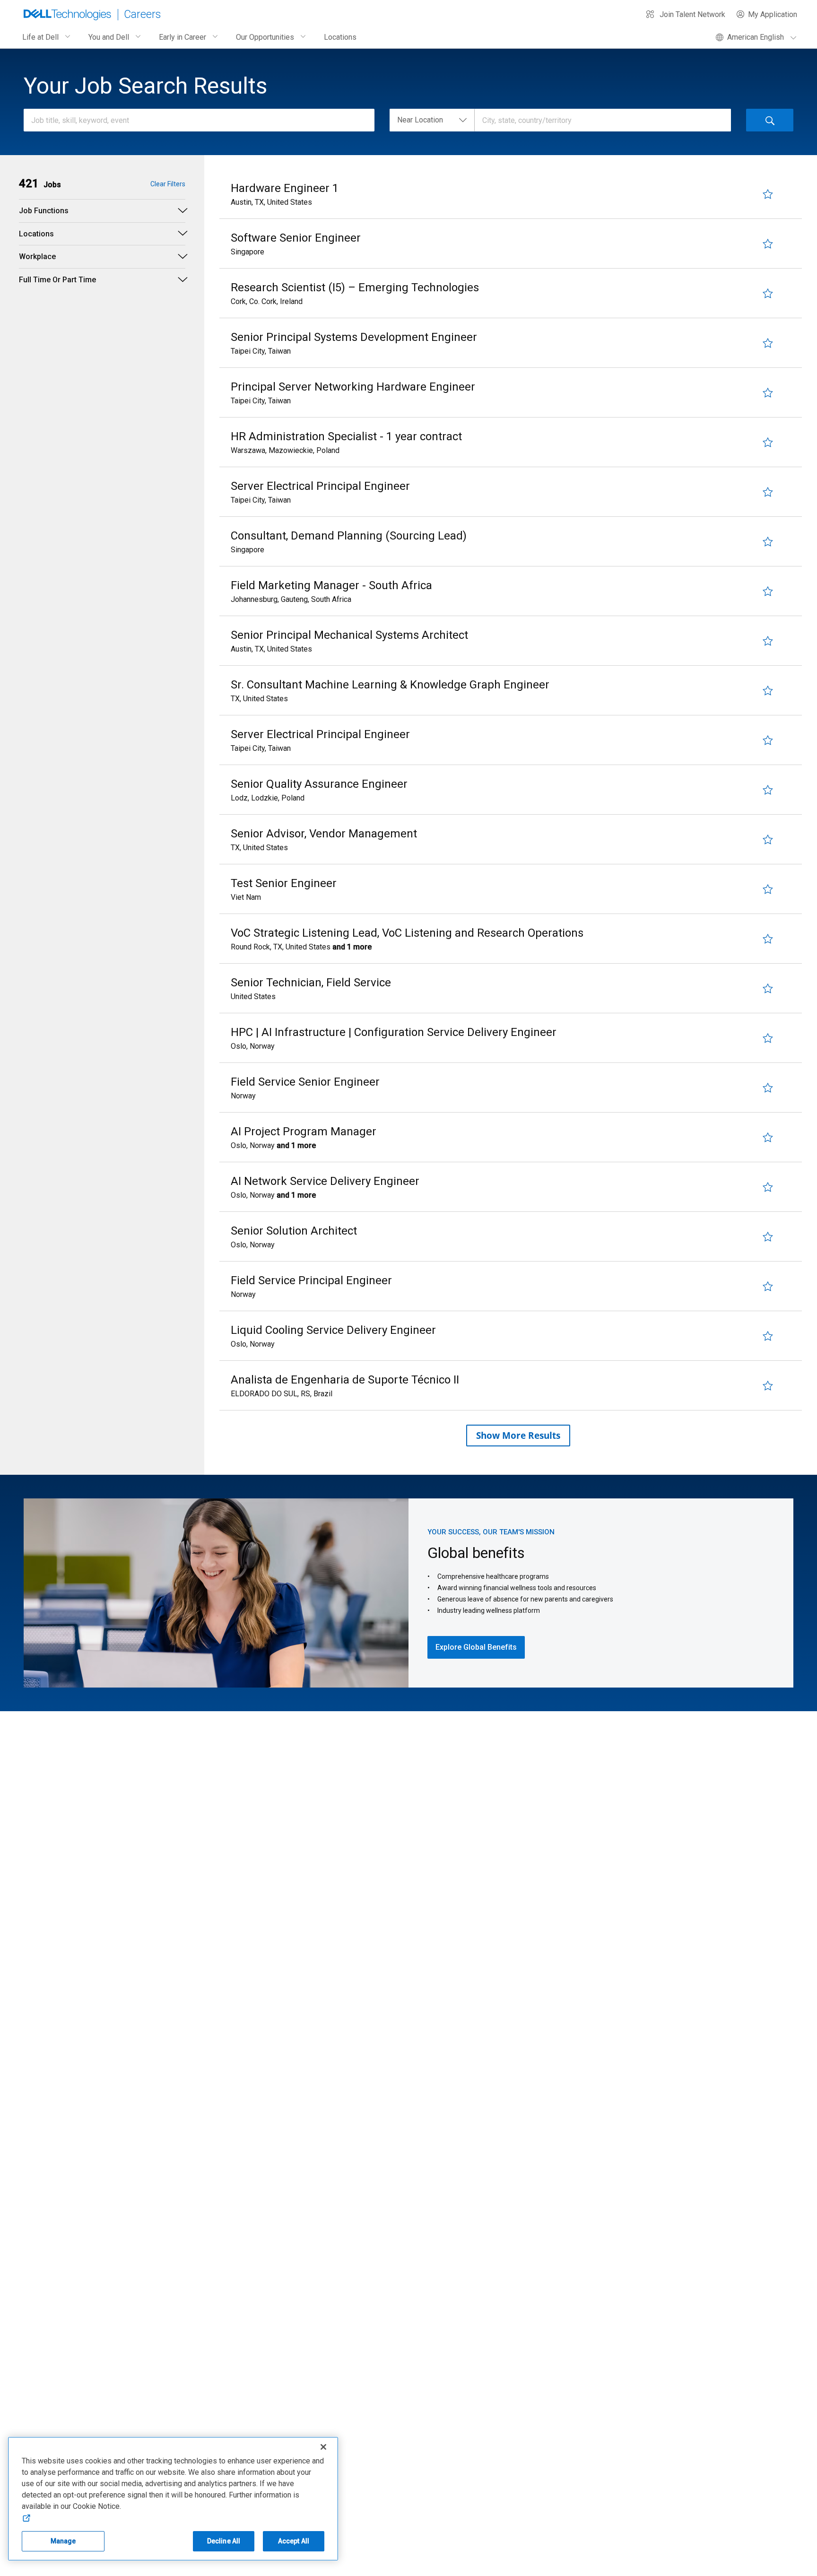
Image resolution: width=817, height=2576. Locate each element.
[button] (40, 184)
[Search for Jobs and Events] (770, 120)
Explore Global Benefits (476, 1647)
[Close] (323, 2447)
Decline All (224, 2541)
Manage (63, 2541)
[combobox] (194, 120)
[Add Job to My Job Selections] (768, 194)
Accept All (294, 2541)
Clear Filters (168, 184)
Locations (340, 37)
